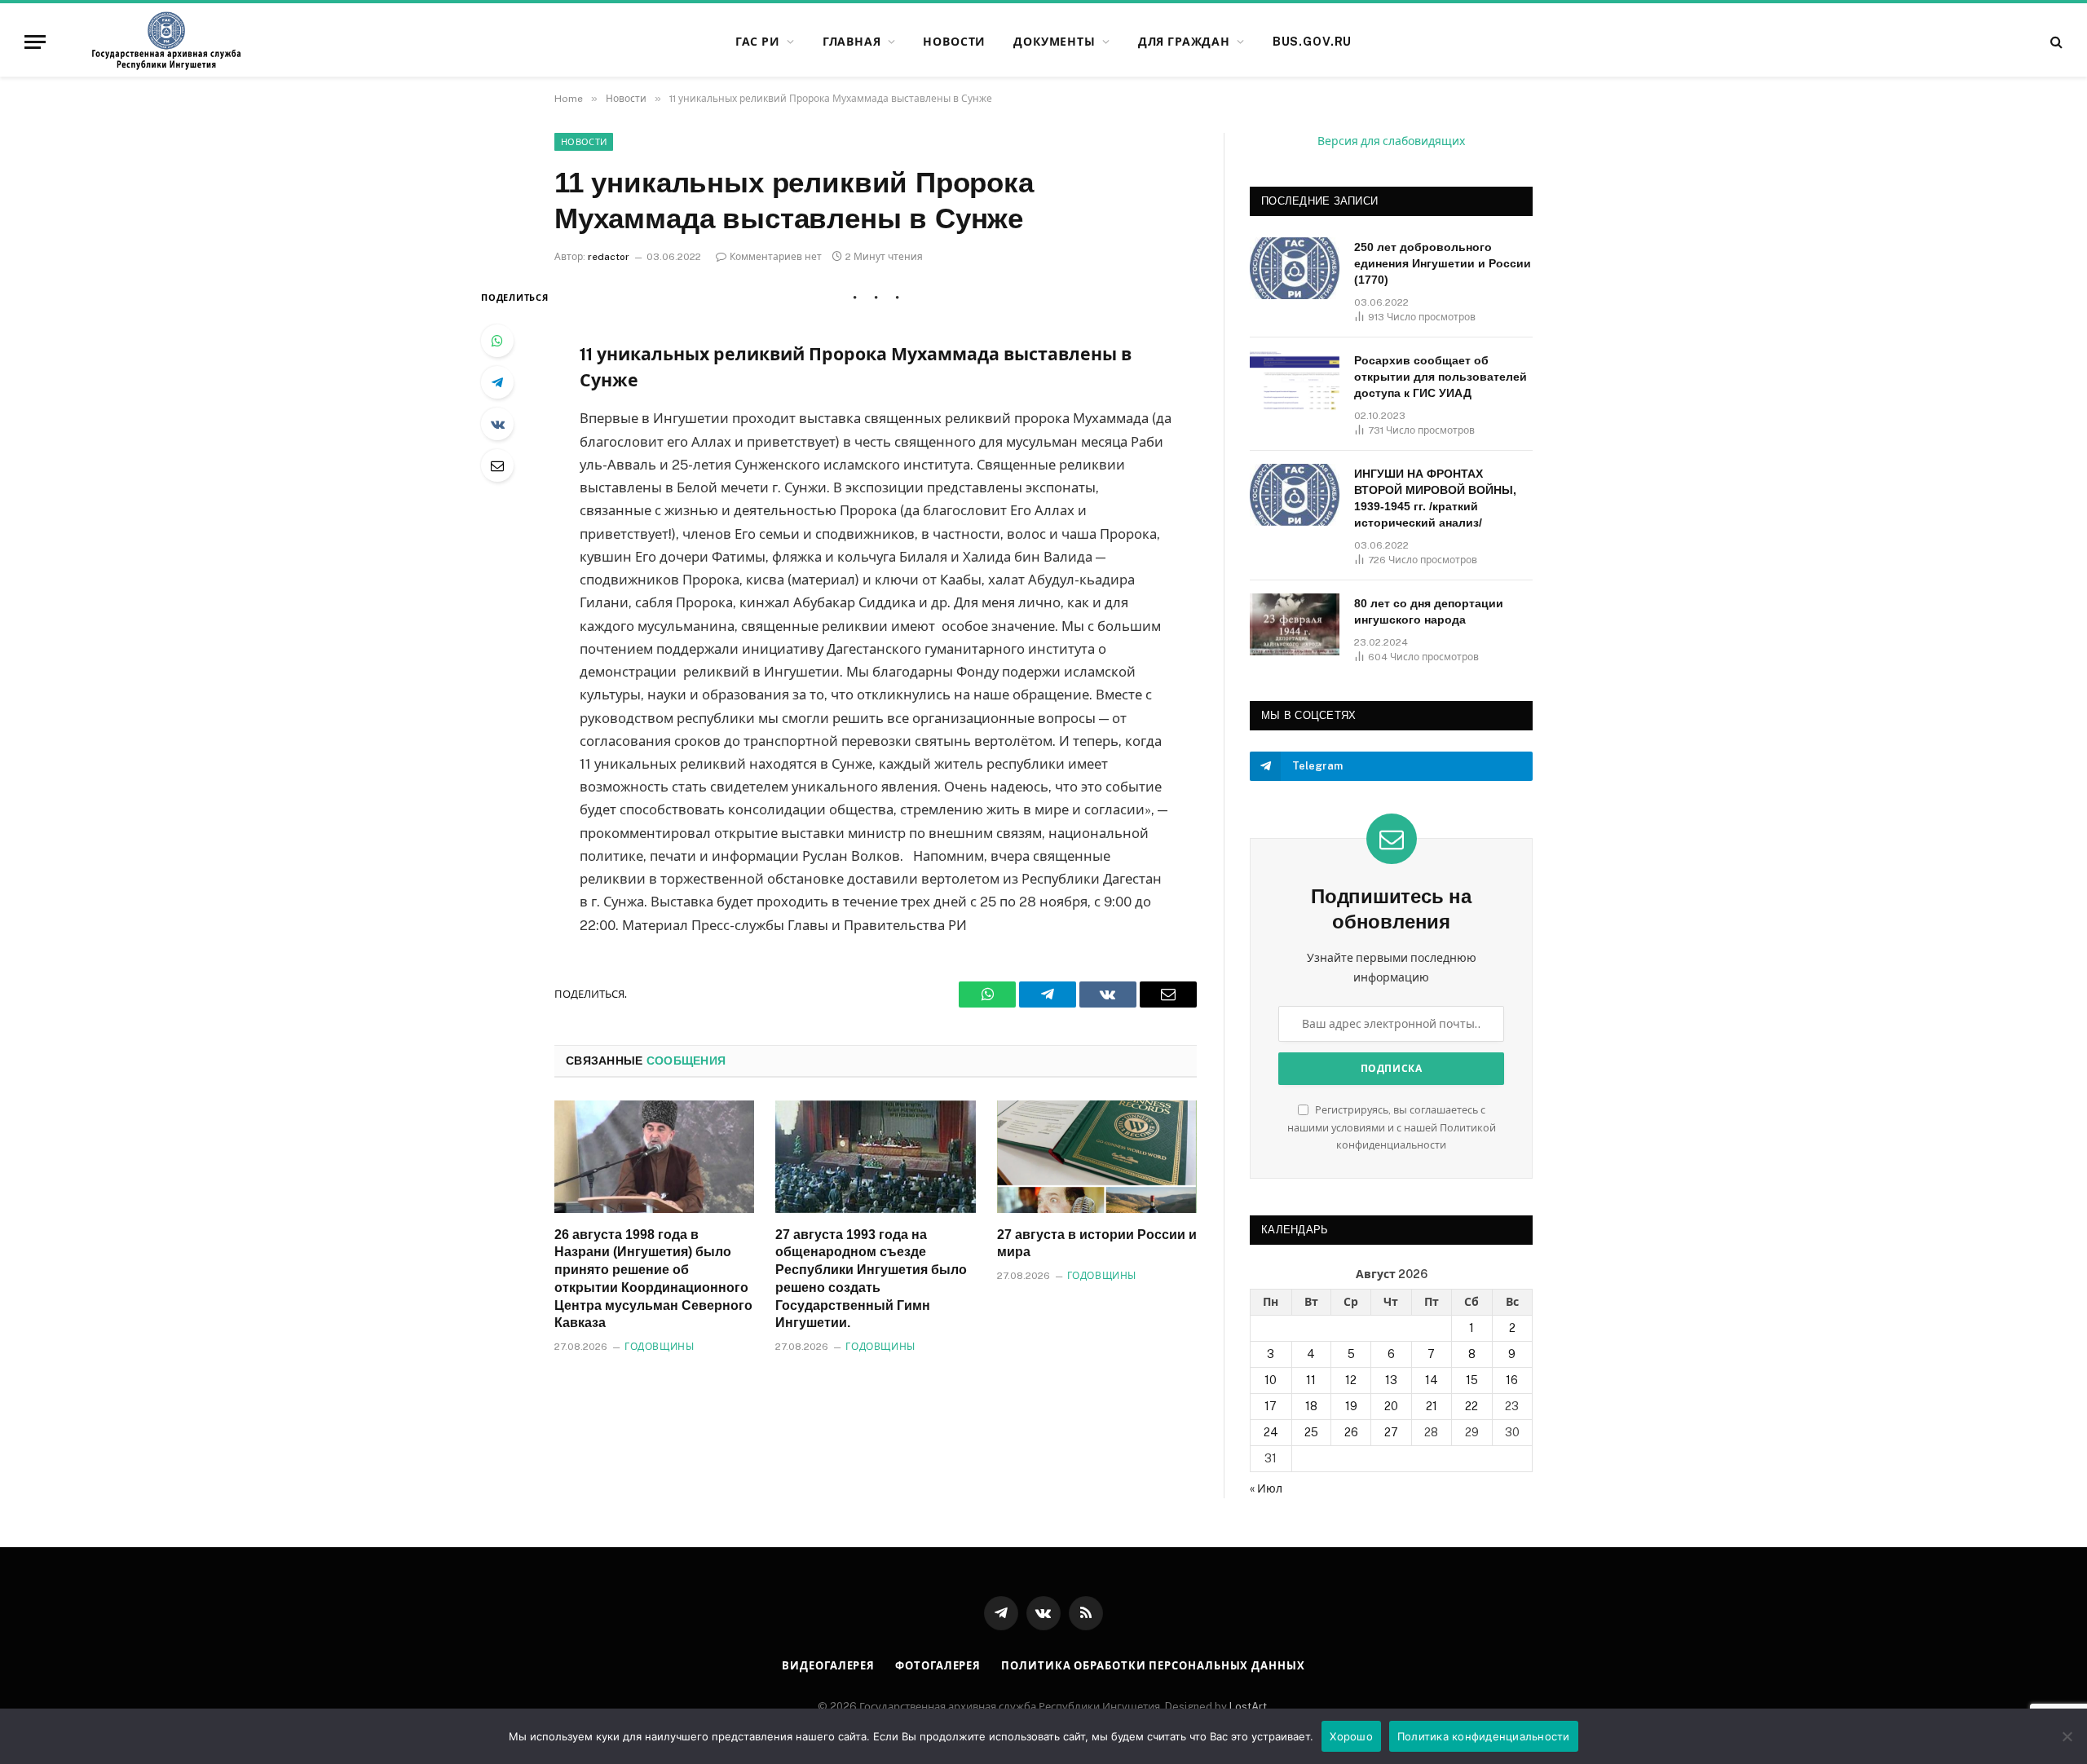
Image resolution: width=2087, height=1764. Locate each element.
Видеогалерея (828, 1666)
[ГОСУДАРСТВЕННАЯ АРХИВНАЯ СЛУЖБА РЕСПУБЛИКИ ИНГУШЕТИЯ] (166, 42)
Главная (852, 42)
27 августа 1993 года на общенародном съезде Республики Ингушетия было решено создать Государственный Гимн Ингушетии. (871, 1279)
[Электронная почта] (497, 465)
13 (1391, 1380)
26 (1351, 1432)
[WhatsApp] (497, 341)
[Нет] (2067, 1736)
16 (1512, 1380)
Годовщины (659, 1347)
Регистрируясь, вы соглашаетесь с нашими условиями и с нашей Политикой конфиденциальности (1392, 1127)
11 (1311, 1380)
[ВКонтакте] (497, 424)
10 (1271, 1380)
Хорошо (1351, 1736)
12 (1351, 1380)
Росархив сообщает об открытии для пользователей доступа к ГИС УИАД (1441, 377)
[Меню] (35, 42)
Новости (954, 42)
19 (1351, 1406)
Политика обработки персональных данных (1153, 1666)
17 (1271, 1406)
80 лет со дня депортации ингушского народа (1429, 611)
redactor (609, 257)
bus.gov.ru (1312, 42)
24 (1271, 1432)
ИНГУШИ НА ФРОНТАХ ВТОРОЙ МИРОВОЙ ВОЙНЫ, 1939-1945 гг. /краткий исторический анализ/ (1435, 498)
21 (1432, 1406)
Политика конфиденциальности (1484, 1736)
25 (1311, 1432)
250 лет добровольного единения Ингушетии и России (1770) (1443, 263)
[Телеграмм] (497, 382)
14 (1432, 1380)
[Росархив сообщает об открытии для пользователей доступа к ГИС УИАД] (1295, 381)
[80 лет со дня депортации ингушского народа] (1295, 624)
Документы (1055, 42)
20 (1391, 1406)
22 (1471, 1406)
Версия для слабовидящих (1391, 141)
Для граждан (1184, 42)
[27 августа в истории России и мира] (1097, 1157)
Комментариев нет (776, 257)
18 (1311, 1406)
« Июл (1266, 1488)
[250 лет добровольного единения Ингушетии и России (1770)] (1295, 268)
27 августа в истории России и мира (1097, 1244)
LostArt (1248, 1707)
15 (1472, 1380)
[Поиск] (2055, 42)
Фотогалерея (938, 1666)
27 (1391, 1432)
